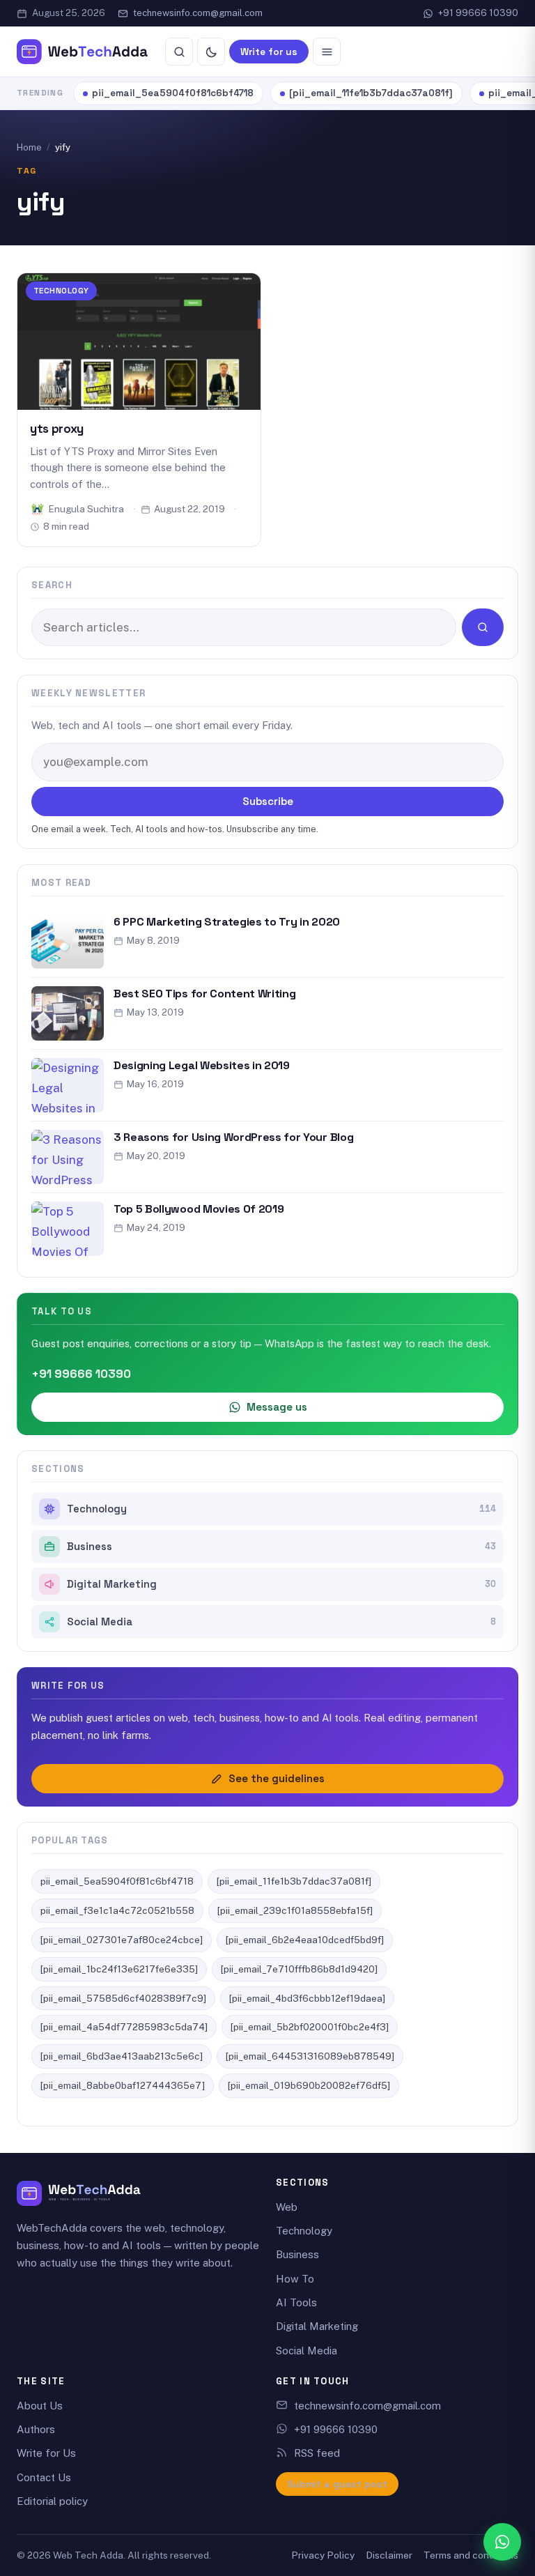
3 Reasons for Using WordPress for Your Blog (233, 1137)
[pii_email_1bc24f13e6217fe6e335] (119, 1969)
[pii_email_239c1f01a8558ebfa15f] (295, 1910)
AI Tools (296, 2302)
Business (281, 1547)
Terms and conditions (471, 2555)
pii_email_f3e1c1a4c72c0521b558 (117, 1910)
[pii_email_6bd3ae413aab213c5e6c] (122, 2056)
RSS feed (317, 2453)
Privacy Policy (323, 2555)
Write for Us (46, 2453)
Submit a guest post (337, 2484)
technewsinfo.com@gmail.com (198, 13)
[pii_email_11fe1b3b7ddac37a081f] (371, 93)
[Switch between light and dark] (211, 52)
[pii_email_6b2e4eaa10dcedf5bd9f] (305, 1940)
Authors (36, 2429)
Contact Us (44, 2477)
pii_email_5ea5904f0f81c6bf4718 (173, 93)
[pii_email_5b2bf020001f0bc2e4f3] (310, 2027)
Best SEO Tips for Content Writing (204, 994)
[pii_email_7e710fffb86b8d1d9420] (299, 1969)
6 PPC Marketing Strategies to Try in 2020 (227, 922)
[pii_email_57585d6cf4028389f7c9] (123, 1998)
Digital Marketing (281, 1584)
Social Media (281, 1622)
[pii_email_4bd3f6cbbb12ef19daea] (307, 1998)
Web (287, 2207)
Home (29, 147)
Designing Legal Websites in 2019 (202, 1065)
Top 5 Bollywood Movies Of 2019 (199, 1209)
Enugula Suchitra (86, 509)
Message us (277, 1407)
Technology (61, 290)
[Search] (179, 52)
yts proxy (57, 429)
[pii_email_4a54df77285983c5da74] (124, 2027)
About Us (40, 2406)
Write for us (269, 52)
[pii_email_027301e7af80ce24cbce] (122, 1940)
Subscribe (268, 801)
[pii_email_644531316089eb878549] (310, 2056)
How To (295, 2279)
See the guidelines (277, 1778)
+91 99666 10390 (478, 13)
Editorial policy (52, 2501)
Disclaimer (389, 2555)
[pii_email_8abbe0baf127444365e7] (123, 2085)
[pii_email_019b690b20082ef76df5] (309, 2085)
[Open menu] (327, 52)
